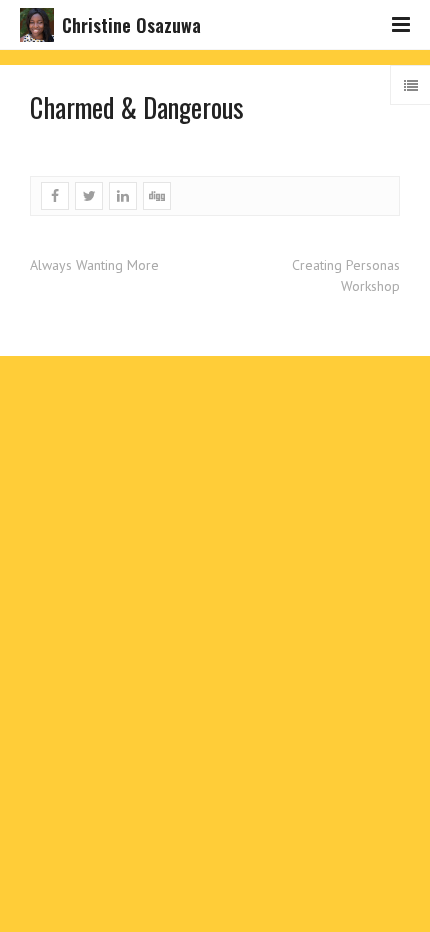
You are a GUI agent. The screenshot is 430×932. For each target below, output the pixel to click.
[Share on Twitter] (89, 196)
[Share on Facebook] (55, 196)
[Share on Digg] (157, 196)
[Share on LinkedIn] (123, 196)
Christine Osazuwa (131, 25)
